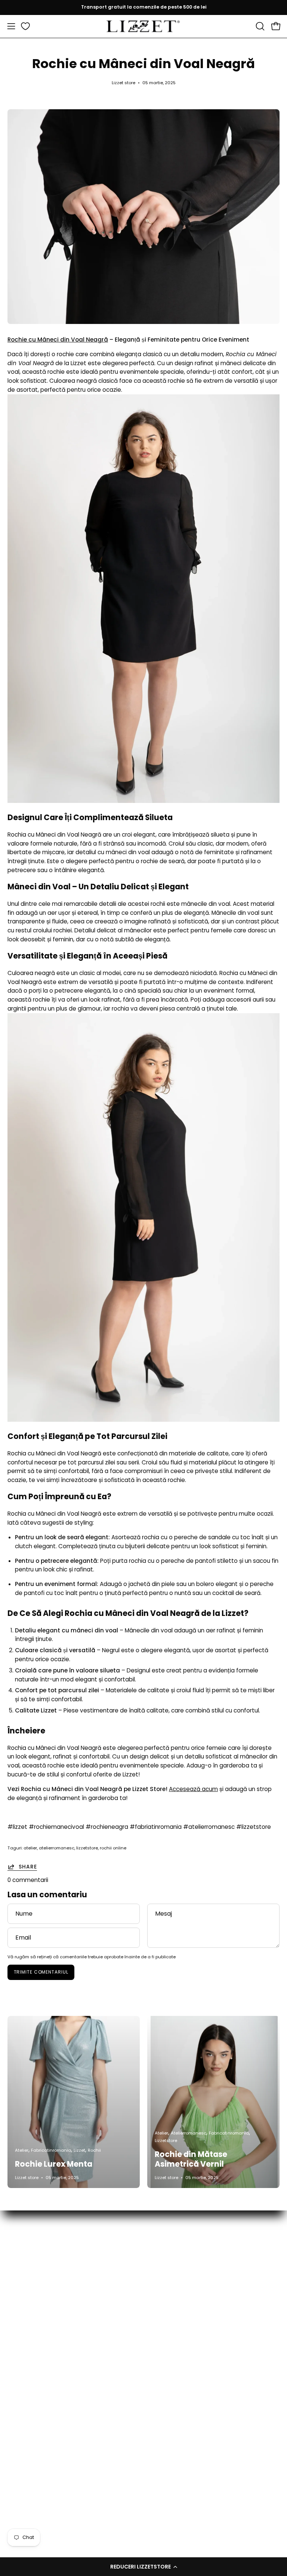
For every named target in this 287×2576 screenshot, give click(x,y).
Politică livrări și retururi (39, 2428)
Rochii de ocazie (174, 2320)
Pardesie (163, 2285)
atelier (30, 1848)
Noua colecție (170, 2250)
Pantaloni (164, 2296)
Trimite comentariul (41, 1972)
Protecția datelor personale (46, 2440)
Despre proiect (28, 2393)
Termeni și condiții (32, 2452)
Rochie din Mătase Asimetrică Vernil (191, 2159)
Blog (13, 2476)
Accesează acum (193, 1789)
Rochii (159, 2331)
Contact (19, 2382)
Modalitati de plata (34, 2417)
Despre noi (22, 2464)
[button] (143, 2567)
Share (28, 1867)
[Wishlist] (25, 26)
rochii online (113, 1848)
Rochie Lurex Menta (54, 2164)
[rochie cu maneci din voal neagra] (143, 801)
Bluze (158, 2261)
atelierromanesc (57, 1848)
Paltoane (164, 2308)
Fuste (159, 2273)
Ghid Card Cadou (32, 2405)
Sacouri (161, 2343)
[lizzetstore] (143, 26)
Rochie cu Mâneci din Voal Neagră (58, 340)
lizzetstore (87, 1848)
